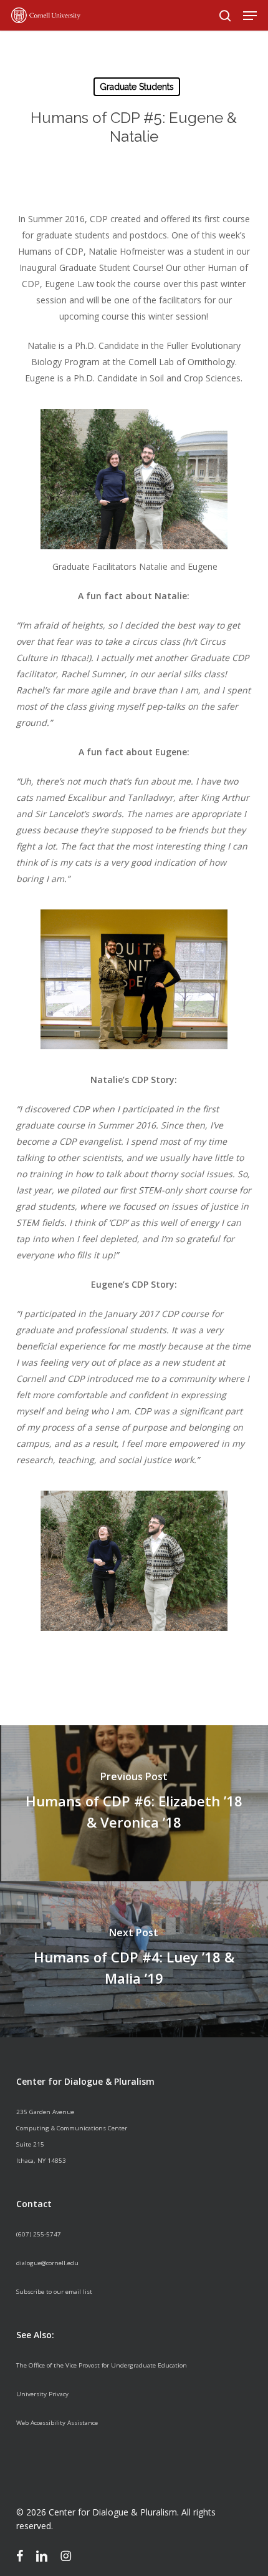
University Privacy (42, 2394)
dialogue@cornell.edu (47, 2263)
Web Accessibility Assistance (57, 2423)
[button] (250, 16)
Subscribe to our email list (54, 2292)
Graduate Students (137, 87)
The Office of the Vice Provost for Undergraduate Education (102, 2365)
